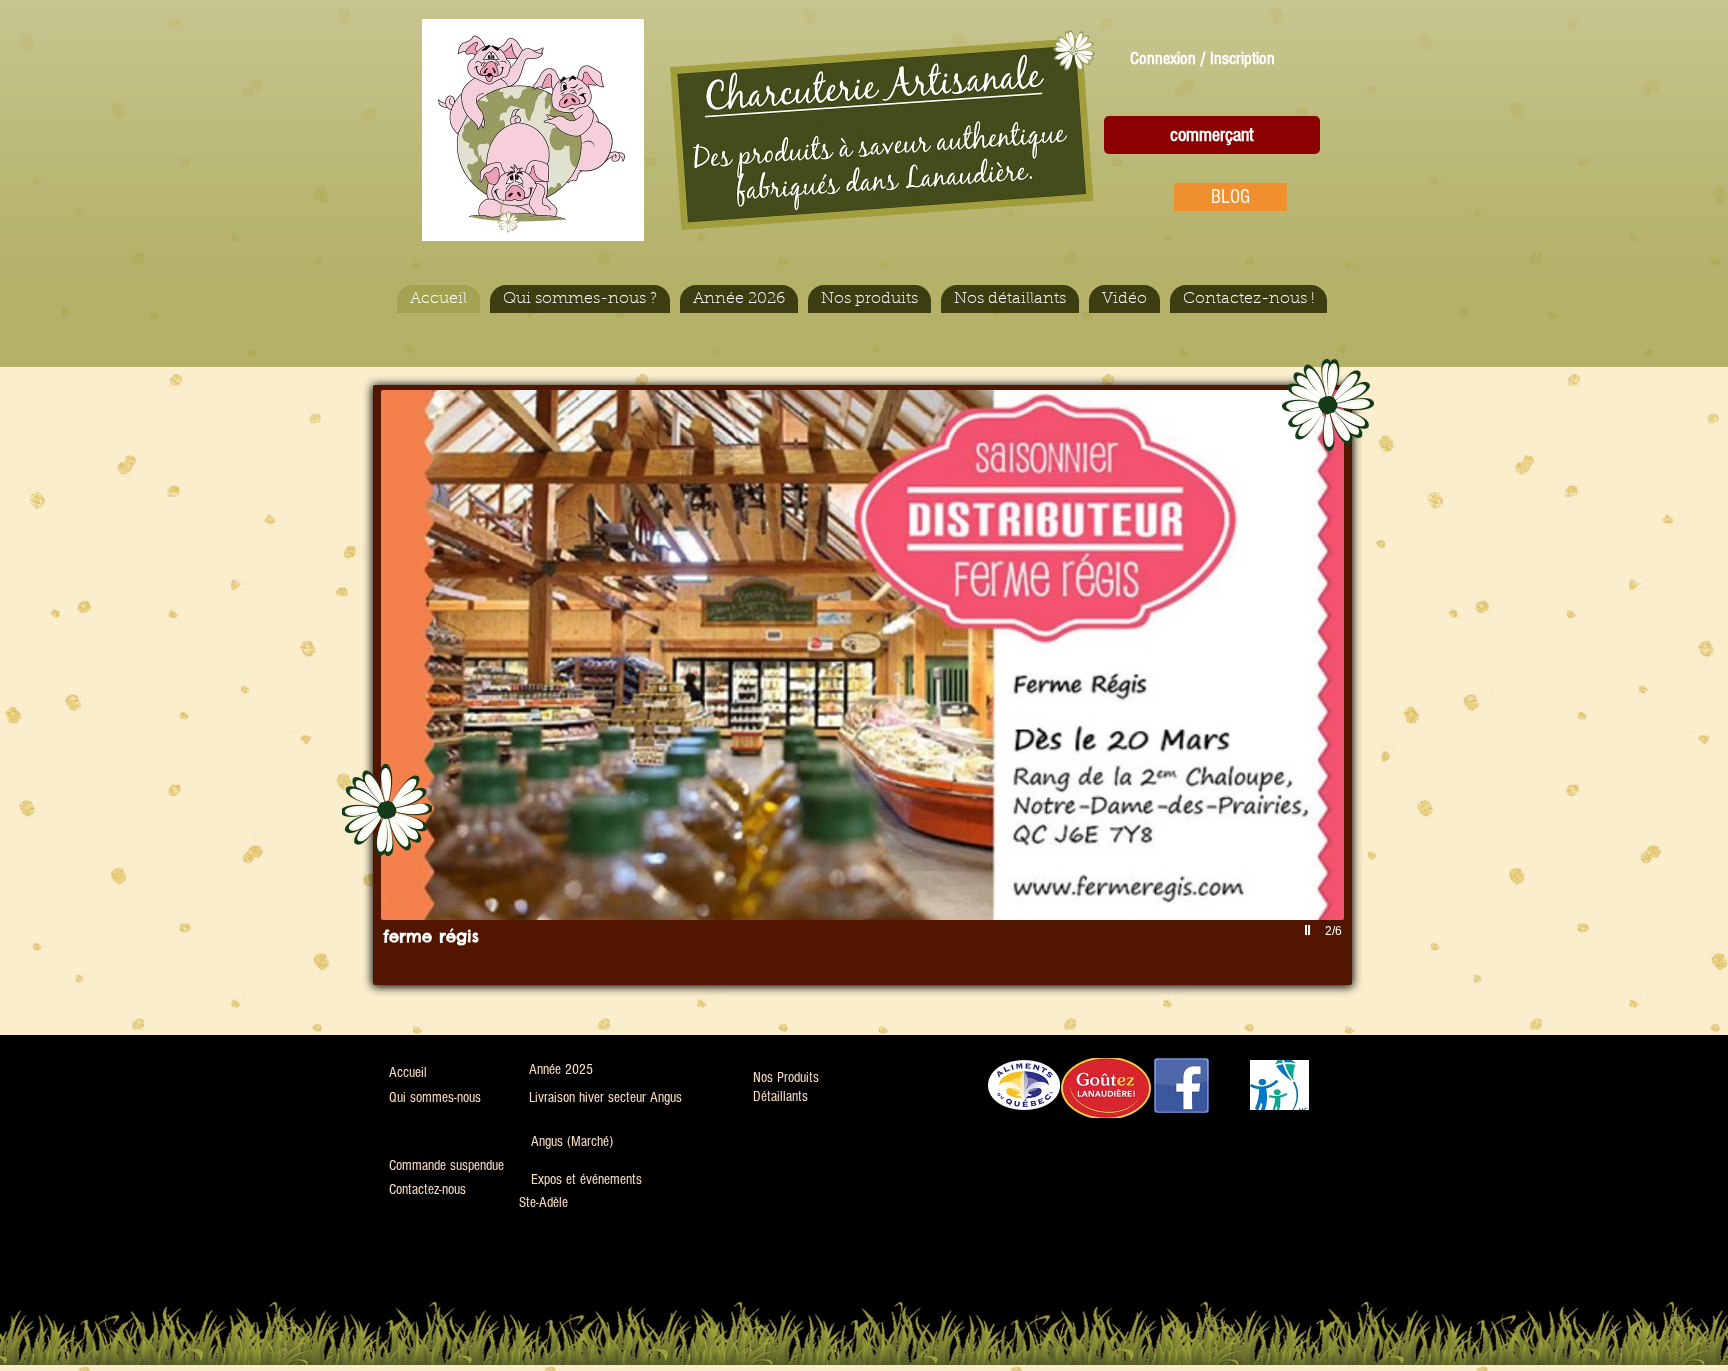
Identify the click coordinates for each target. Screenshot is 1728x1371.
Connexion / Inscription (1202, 58)
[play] (1310, 930)
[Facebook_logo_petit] (1181, 1085)
